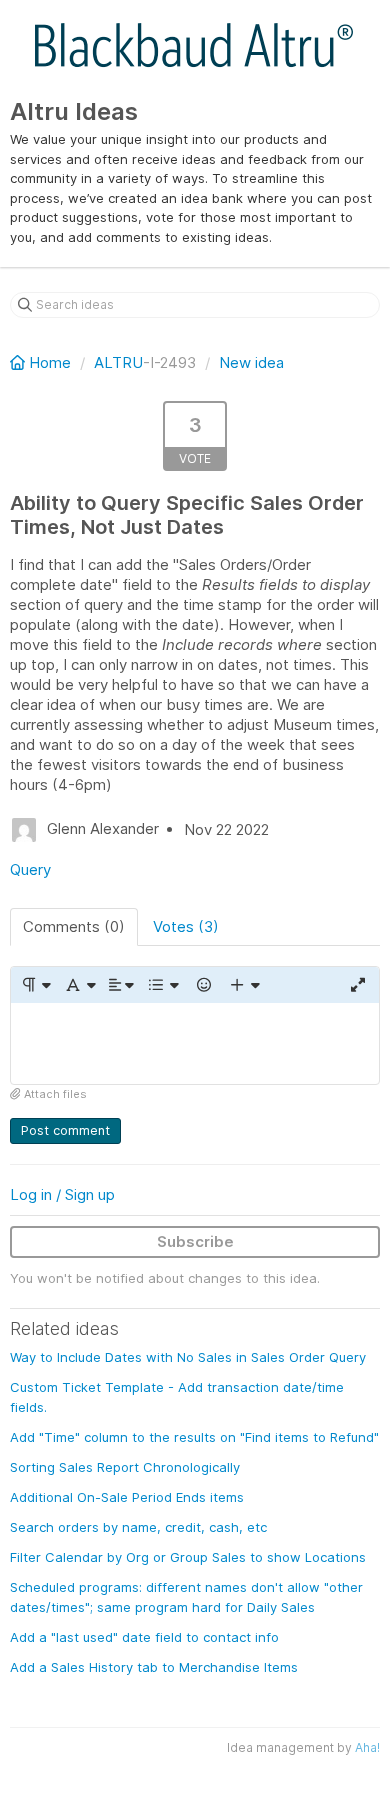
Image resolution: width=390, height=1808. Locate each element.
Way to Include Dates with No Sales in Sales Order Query (188, 1357)
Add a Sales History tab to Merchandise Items (154, 1667)
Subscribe (195, 1241)
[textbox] (195, 1043)
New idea (251, 362)
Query (30, 869)
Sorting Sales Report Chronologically (125, 1467)
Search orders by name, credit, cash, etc (138, 1527)
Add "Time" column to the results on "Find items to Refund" (194, 1437)
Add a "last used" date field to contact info (144, 1637)
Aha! (367, 1747)
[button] (35, 985)
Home (50, 362)
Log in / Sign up (62, 1194)
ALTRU (118, 362)
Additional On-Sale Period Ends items (127, 1497)
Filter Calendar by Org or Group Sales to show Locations (188, 1557)
